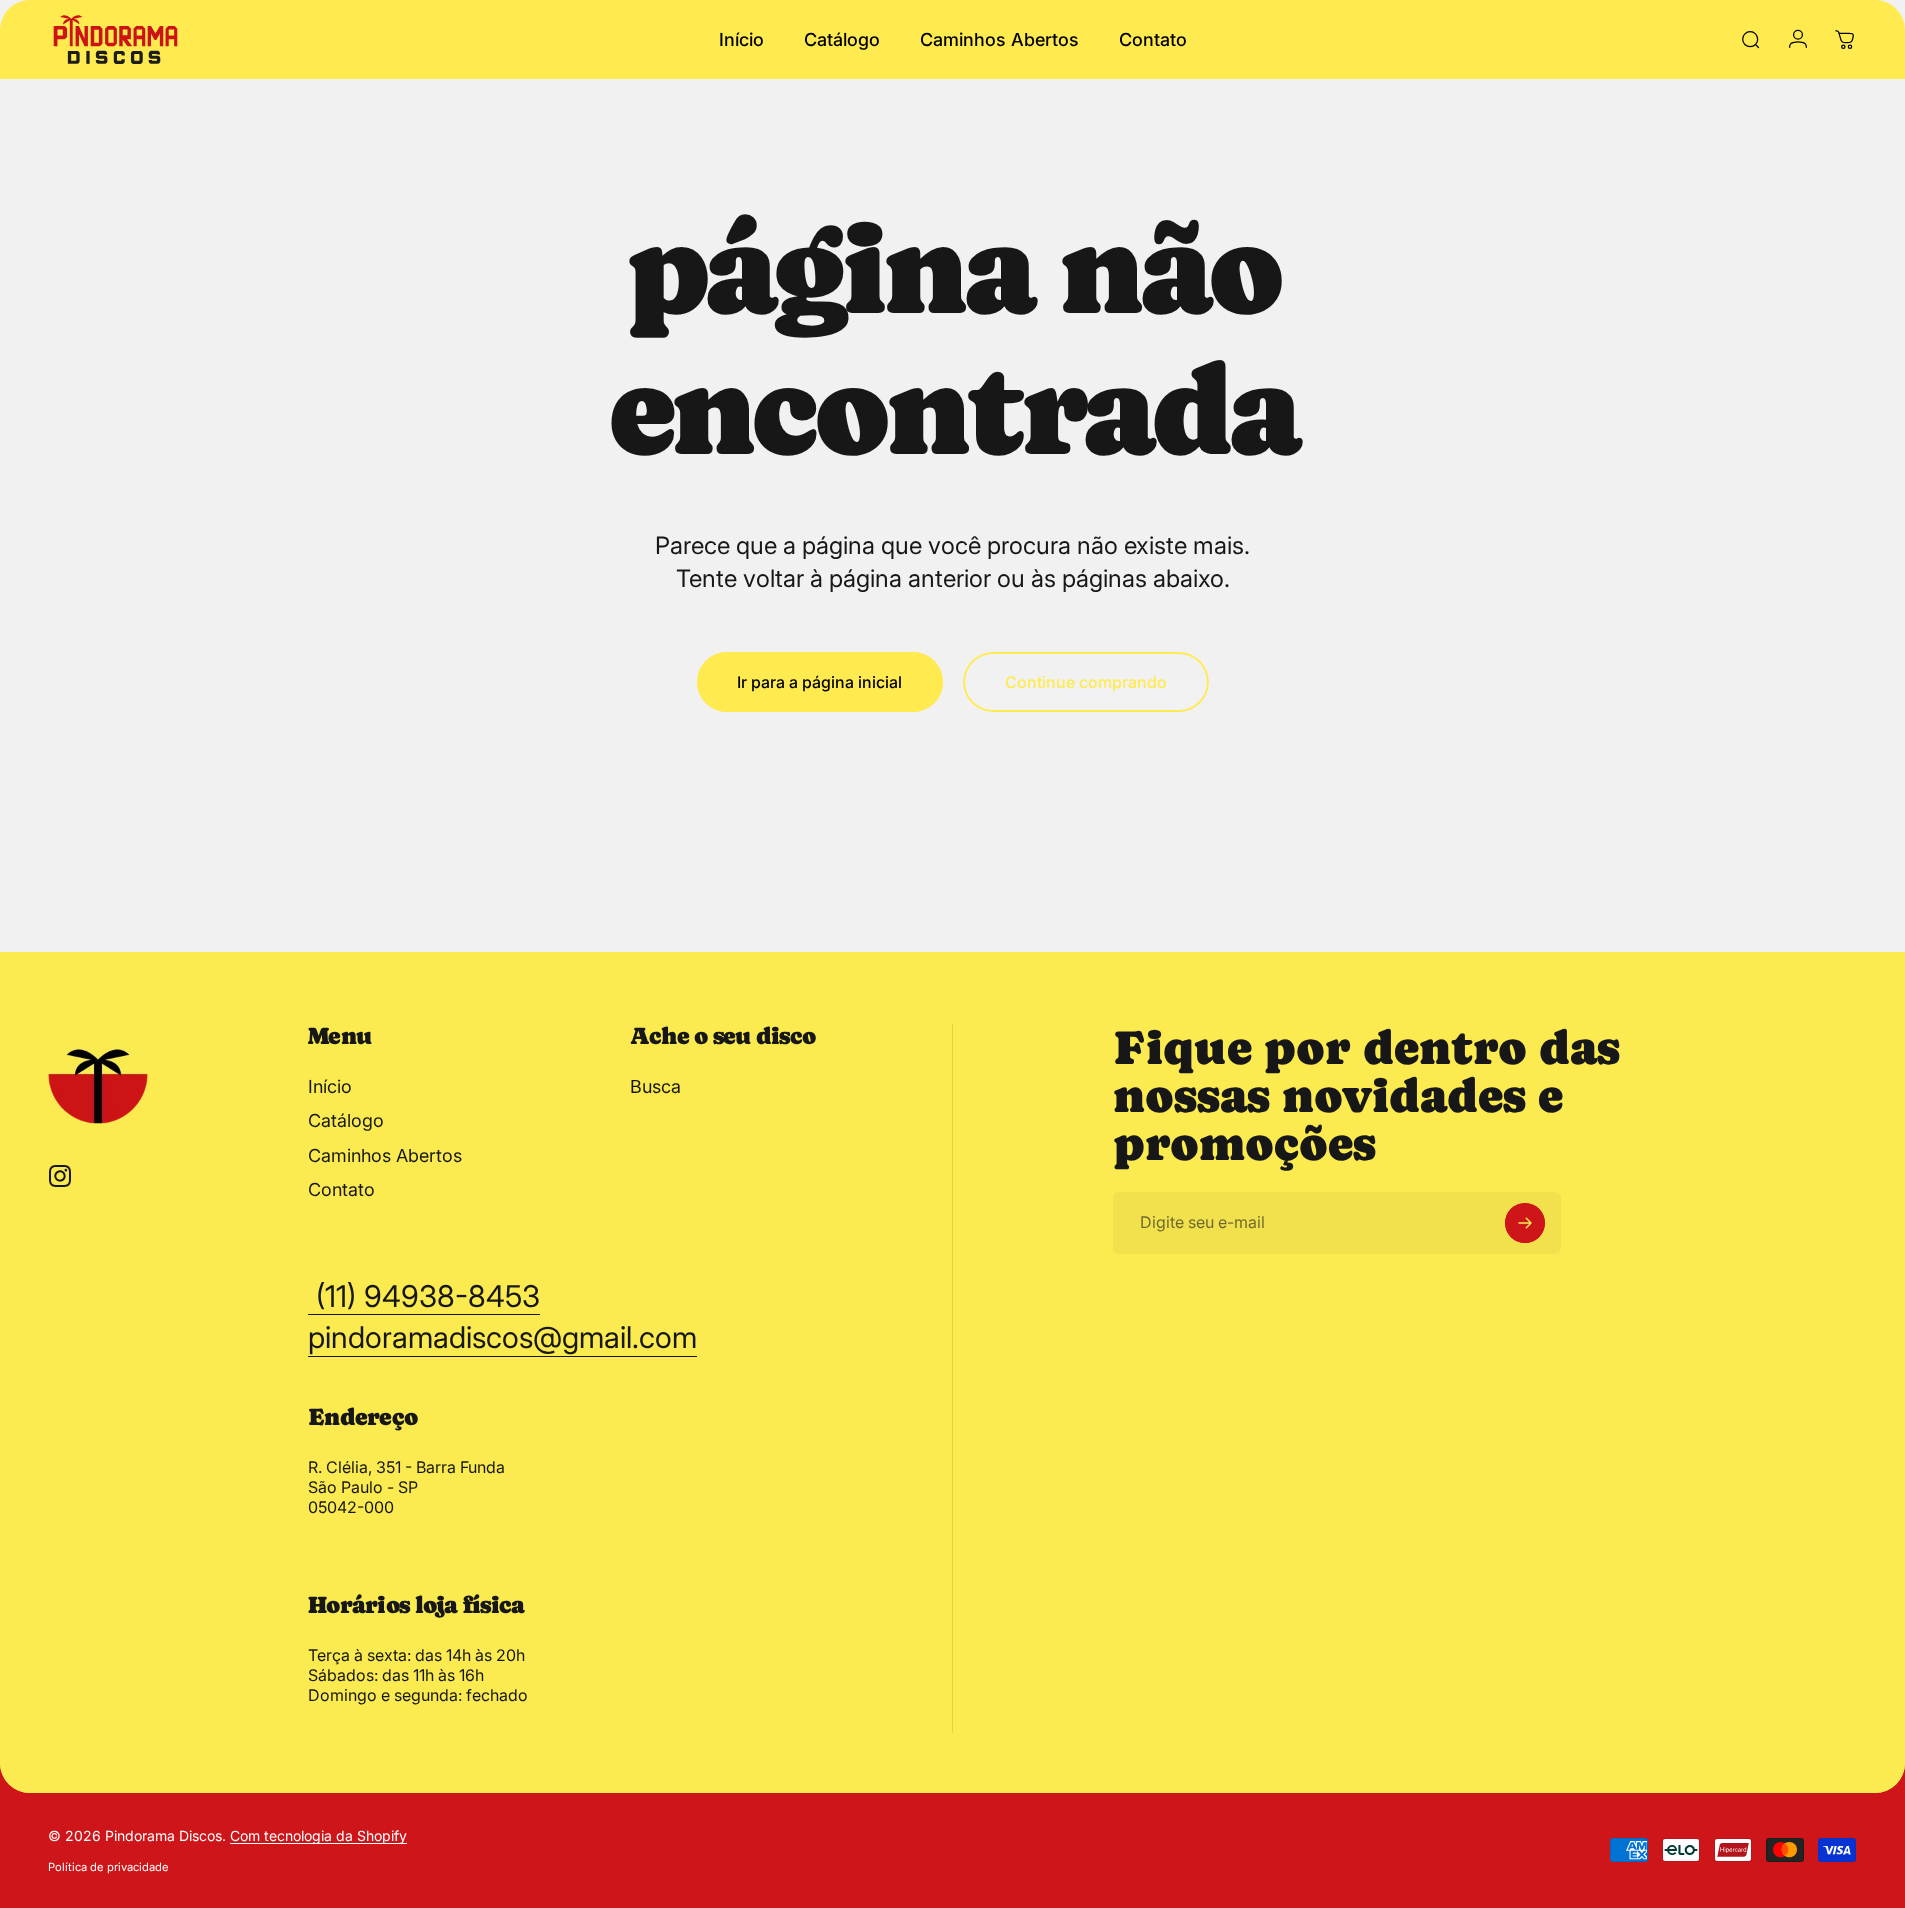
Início (330, 1086)
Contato (341, 1189)
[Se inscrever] (1525, 1223)
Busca (655, 1086)
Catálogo (346, 1120)
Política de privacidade (108, 1867)
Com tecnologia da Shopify (318, 1835)
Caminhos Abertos (385, 1155)
